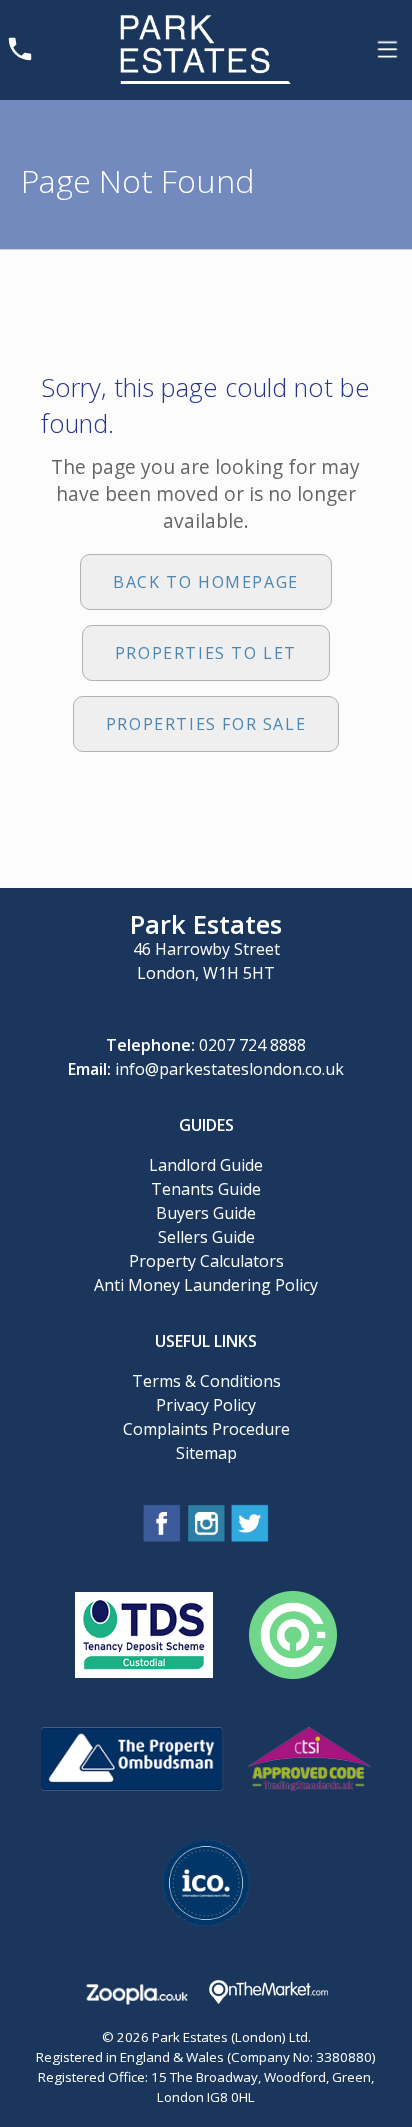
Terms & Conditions (206, 1381)
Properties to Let (206, 653)
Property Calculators (206, 1261)
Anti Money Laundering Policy (206, 1285)
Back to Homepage (206, 582)
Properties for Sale (206, 724)
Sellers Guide (206, 1237)
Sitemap (206, 1453)
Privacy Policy (206, 1405)
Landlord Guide (206, 1165)
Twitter (250, 1523)
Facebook (162, 1523)
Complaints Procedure (206, 1429)
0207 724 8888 (252, 1045)
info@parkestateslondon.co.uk (229, 1069)
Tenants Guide (206, 1189)
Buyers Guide (206, 1213)
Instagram (206, 1523)
